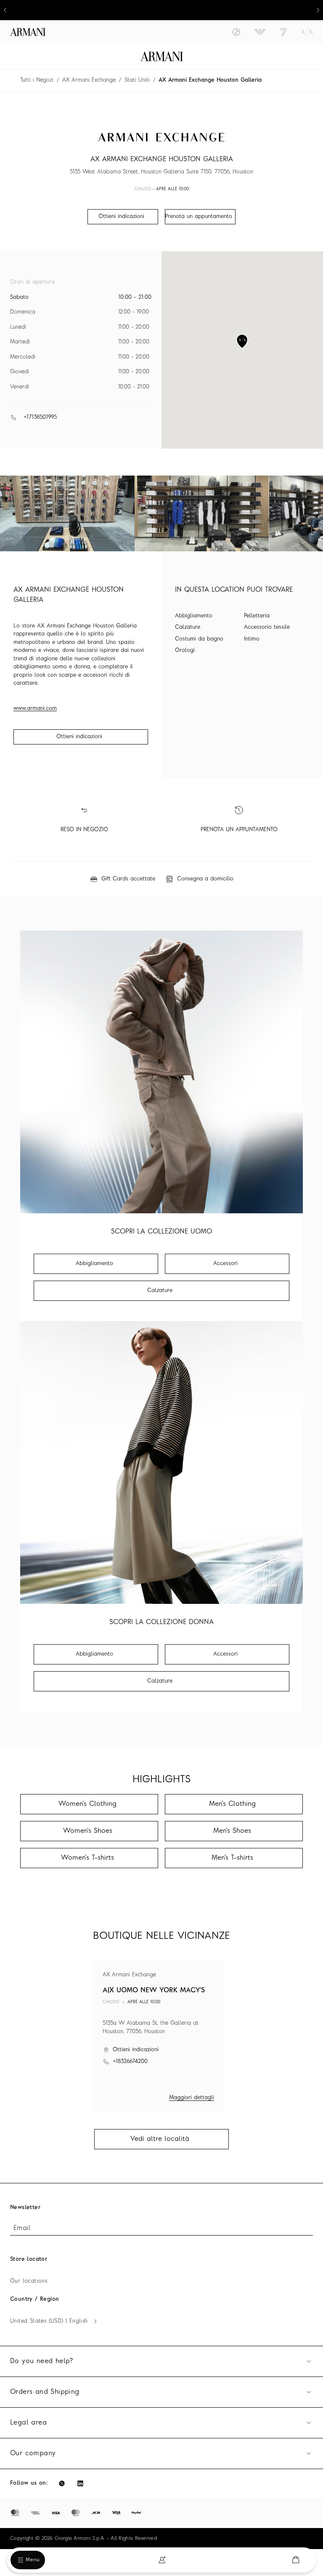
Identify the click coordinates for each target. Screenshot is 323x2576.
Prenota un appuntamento (199, 217)
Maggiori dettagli (192, 2098)
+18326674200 (130, 2062)
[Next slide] (318, 10)
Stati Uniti (137, 80)
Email (22, 2228)
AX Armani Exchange (89, 80)
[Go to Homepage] (162, 56)
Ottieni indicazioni (79, 737)
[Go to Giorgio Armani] (236, 32)
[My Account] (162, 2560)
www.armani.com (35, 708)
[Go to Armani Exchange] (307, 32)
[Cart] (296, 2560)
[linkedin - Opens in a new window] (80, 2483)
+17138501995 (40, 417)
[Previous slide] (5, 10)
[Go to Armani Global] (28, 32)
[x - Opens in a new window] (62, 2483)
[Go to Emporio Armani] (260, 32)
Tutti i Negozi (37, 80)
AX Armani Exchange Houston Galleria (210, 80)
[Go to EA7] (283, 32)
